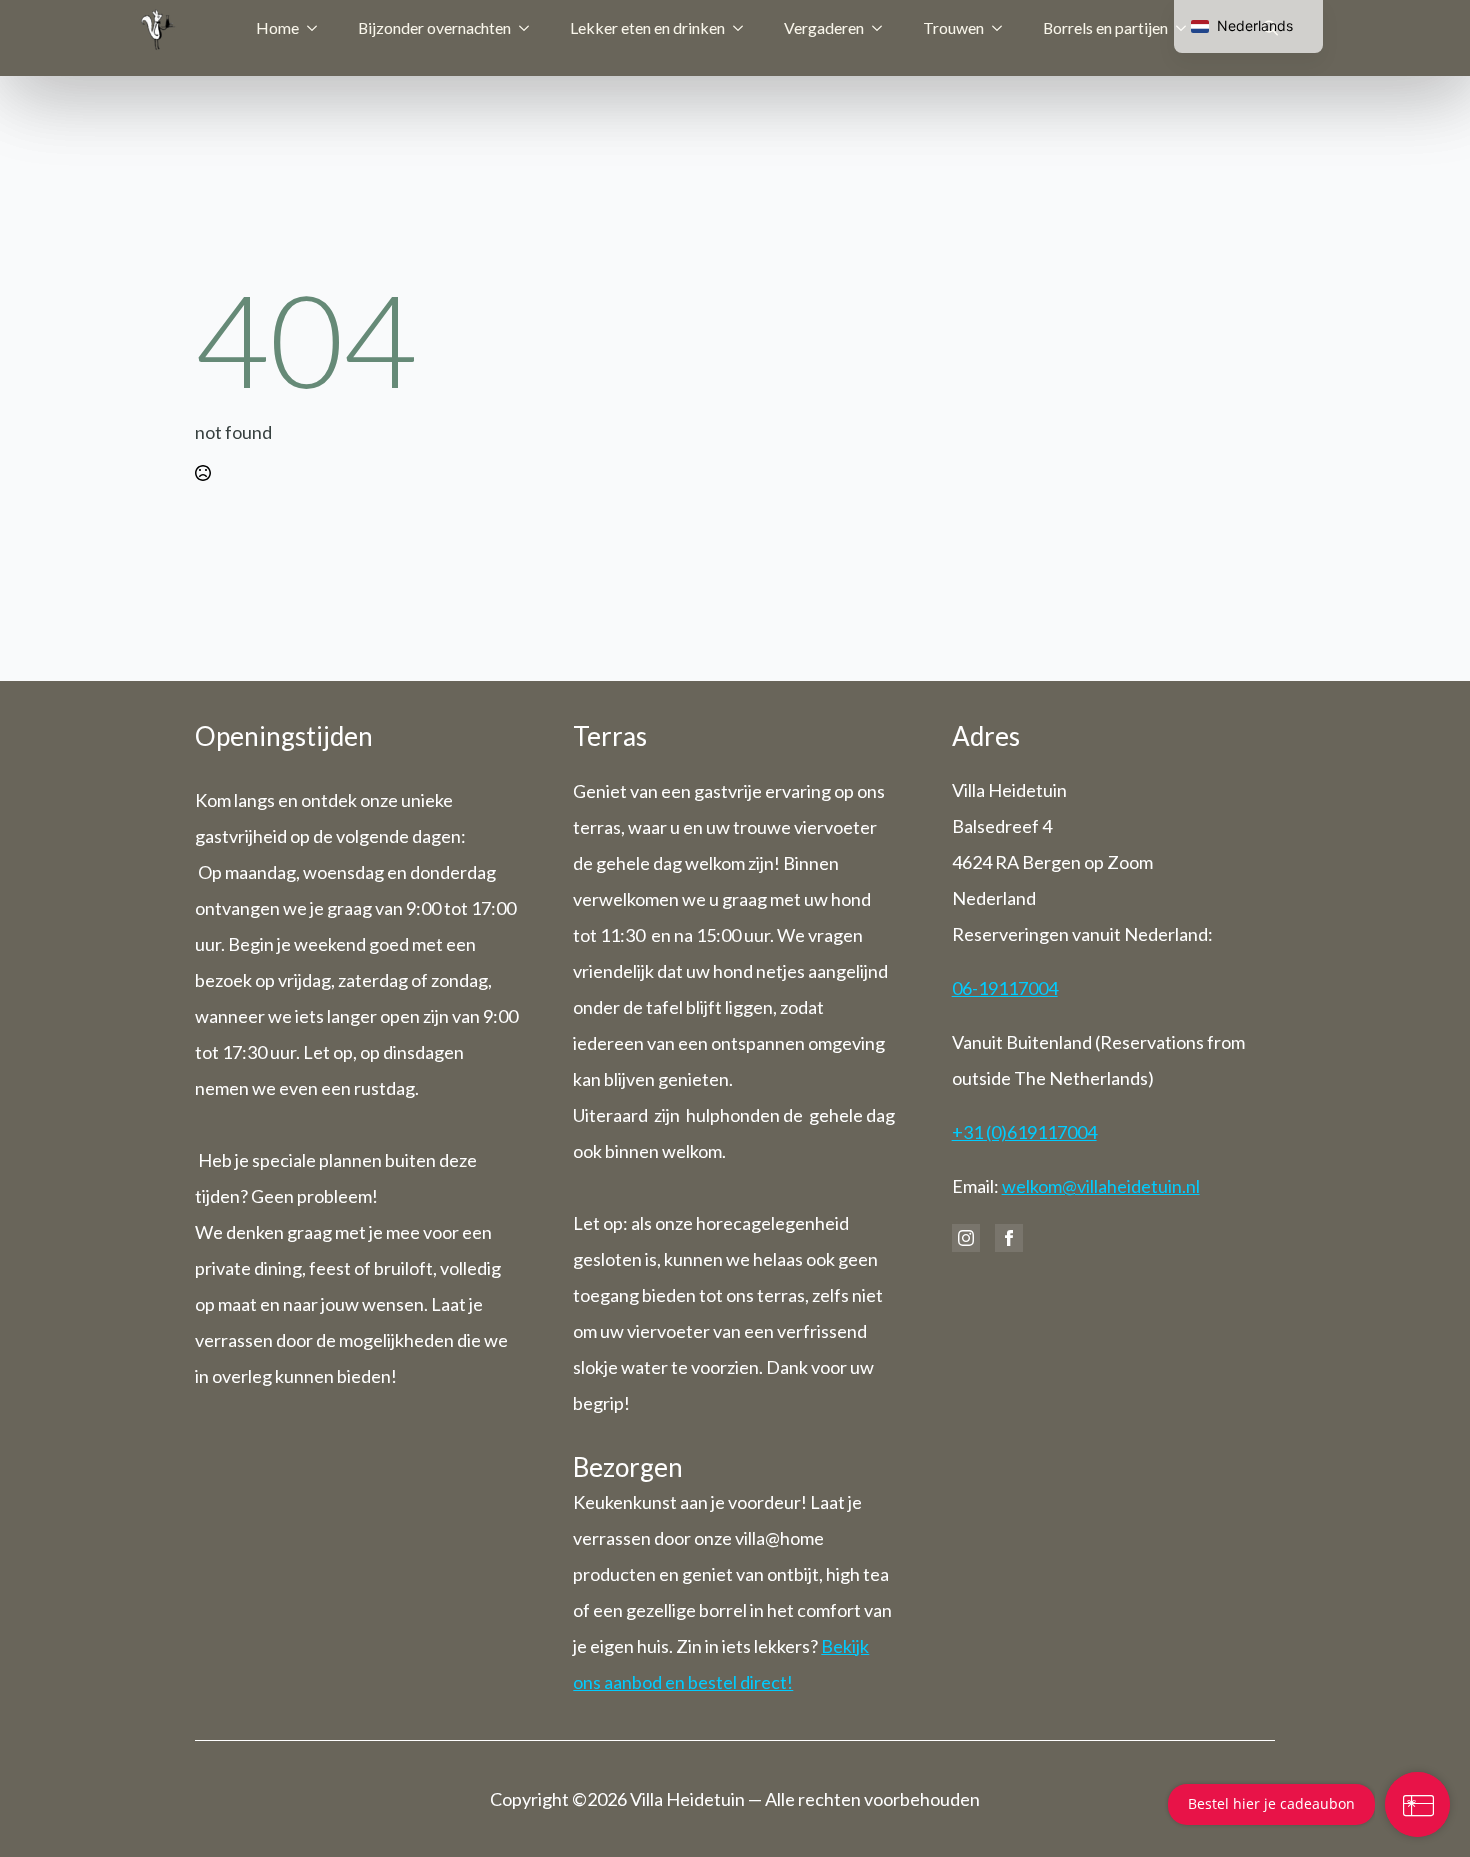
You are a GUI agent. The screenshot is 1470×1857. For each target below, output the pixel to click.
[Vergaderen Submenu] (883, 28)
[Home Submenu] (318, 28)
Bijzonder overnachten (434, 27)
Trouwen (953, 27)
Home (277, 27)
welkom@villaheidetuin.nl (1101, 1186)
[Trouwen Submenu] (1003, 28)
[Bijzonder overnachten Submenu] (530, 28)
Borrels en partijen (1105, 27)
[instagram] (966, 1238)
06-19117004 (1005, 988)
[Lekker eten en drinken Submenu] (744, 28)
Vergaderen (824, 27)
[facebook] (1009, 1238)
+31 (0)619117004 (1024, 1132)
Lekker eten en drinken (647, 27)
